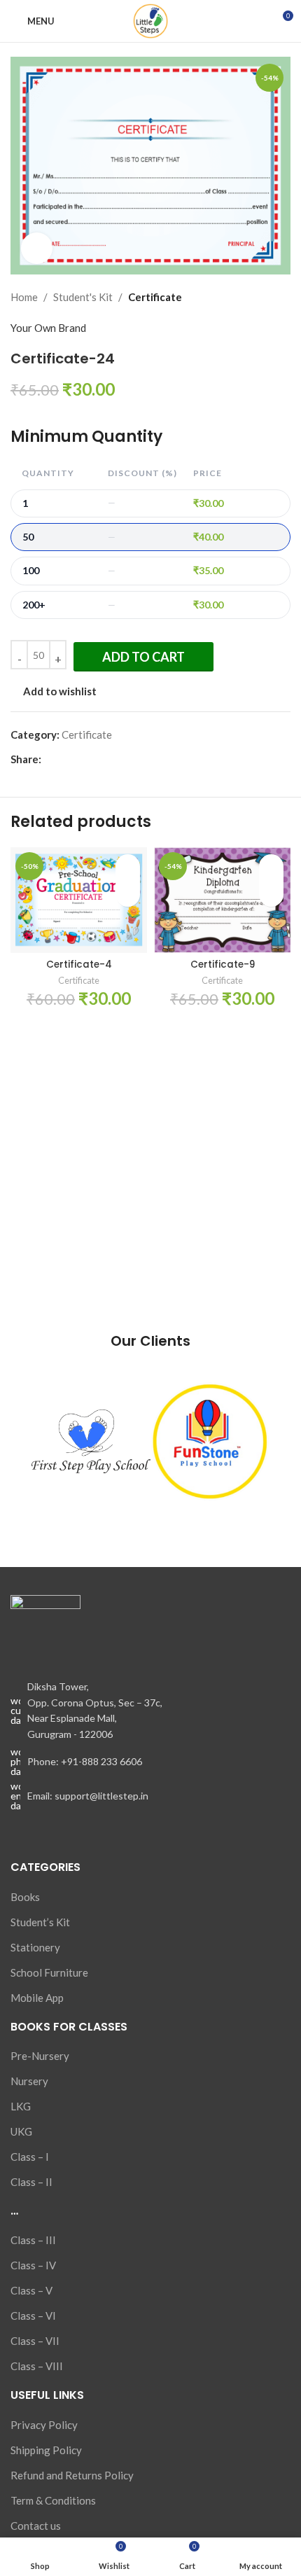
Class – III (33, 2240)
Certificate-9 (223, 965)
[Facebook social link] (49, 759)
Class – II (31, 2182)
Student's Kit (83, 297)
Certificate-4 (79, 965)
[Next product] (282, 297)
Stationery (35, 1947)
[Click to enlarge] (37, 248)
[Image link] (45, 1629)
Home (24, 297)
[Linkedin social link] (98, 759)
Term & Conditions (53, 2500)
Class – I (30, 2157)
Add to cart (143, 657)
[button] (128, 893)
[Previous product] (248, 297)
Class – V (31, 2290)
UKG (21, 2131)
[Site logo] (150, 20)
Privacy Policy (44, 2425)
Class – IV (33, 2265)
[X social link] (65, 759)
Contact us (36, 2526)
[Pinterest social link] (82, 759)
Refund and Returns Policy (72, 2475)
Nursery (29, 2081)
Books (25, 1897)
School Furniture (49, 1972)
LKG (21, 2106)
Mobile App (37, 1998)
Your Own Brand (48, 328)
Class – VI (33, 2316)
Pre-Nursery (40, 2056)
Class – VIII (37, 2366)
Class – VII (35, 2341)
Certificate (155, 297)
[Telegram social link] (114, 759)
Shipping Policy (46, 2450)
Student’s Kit (40, 1922)
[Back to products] (265, 297)
